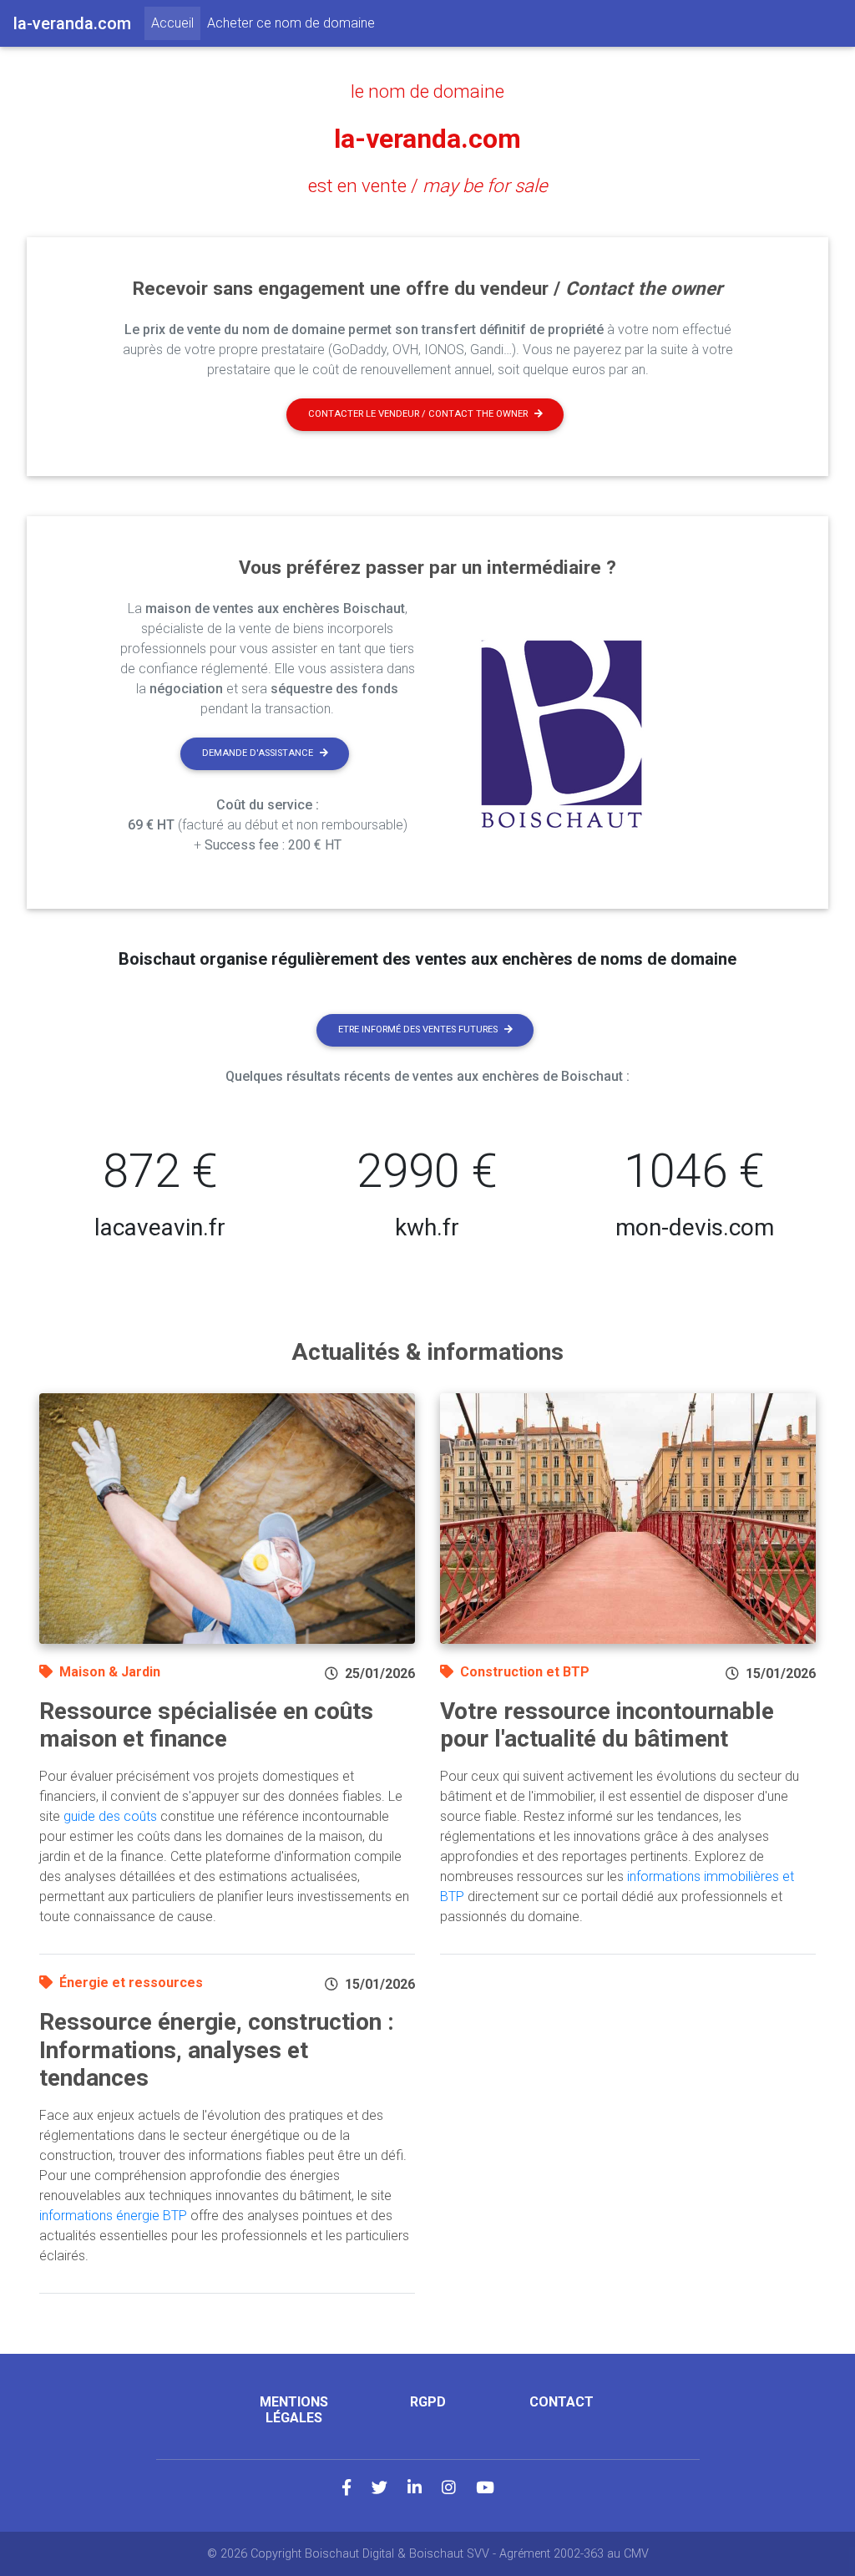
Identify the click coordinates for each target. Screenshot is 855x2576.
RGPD (428, 2402)
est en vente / (428, 185)
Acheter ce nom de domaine (291, 23)
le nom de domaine (427, 91)
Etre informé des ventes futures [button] (418, 1029)
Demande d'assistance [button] (258, 753)
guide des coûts (110, 1816)
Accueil (176, 23)
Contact (562, 2402)
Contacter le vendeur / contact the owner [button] (418, 414)
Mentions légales (294, 2410)
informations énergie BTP (113, 2216)
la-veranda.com (427, 139)
